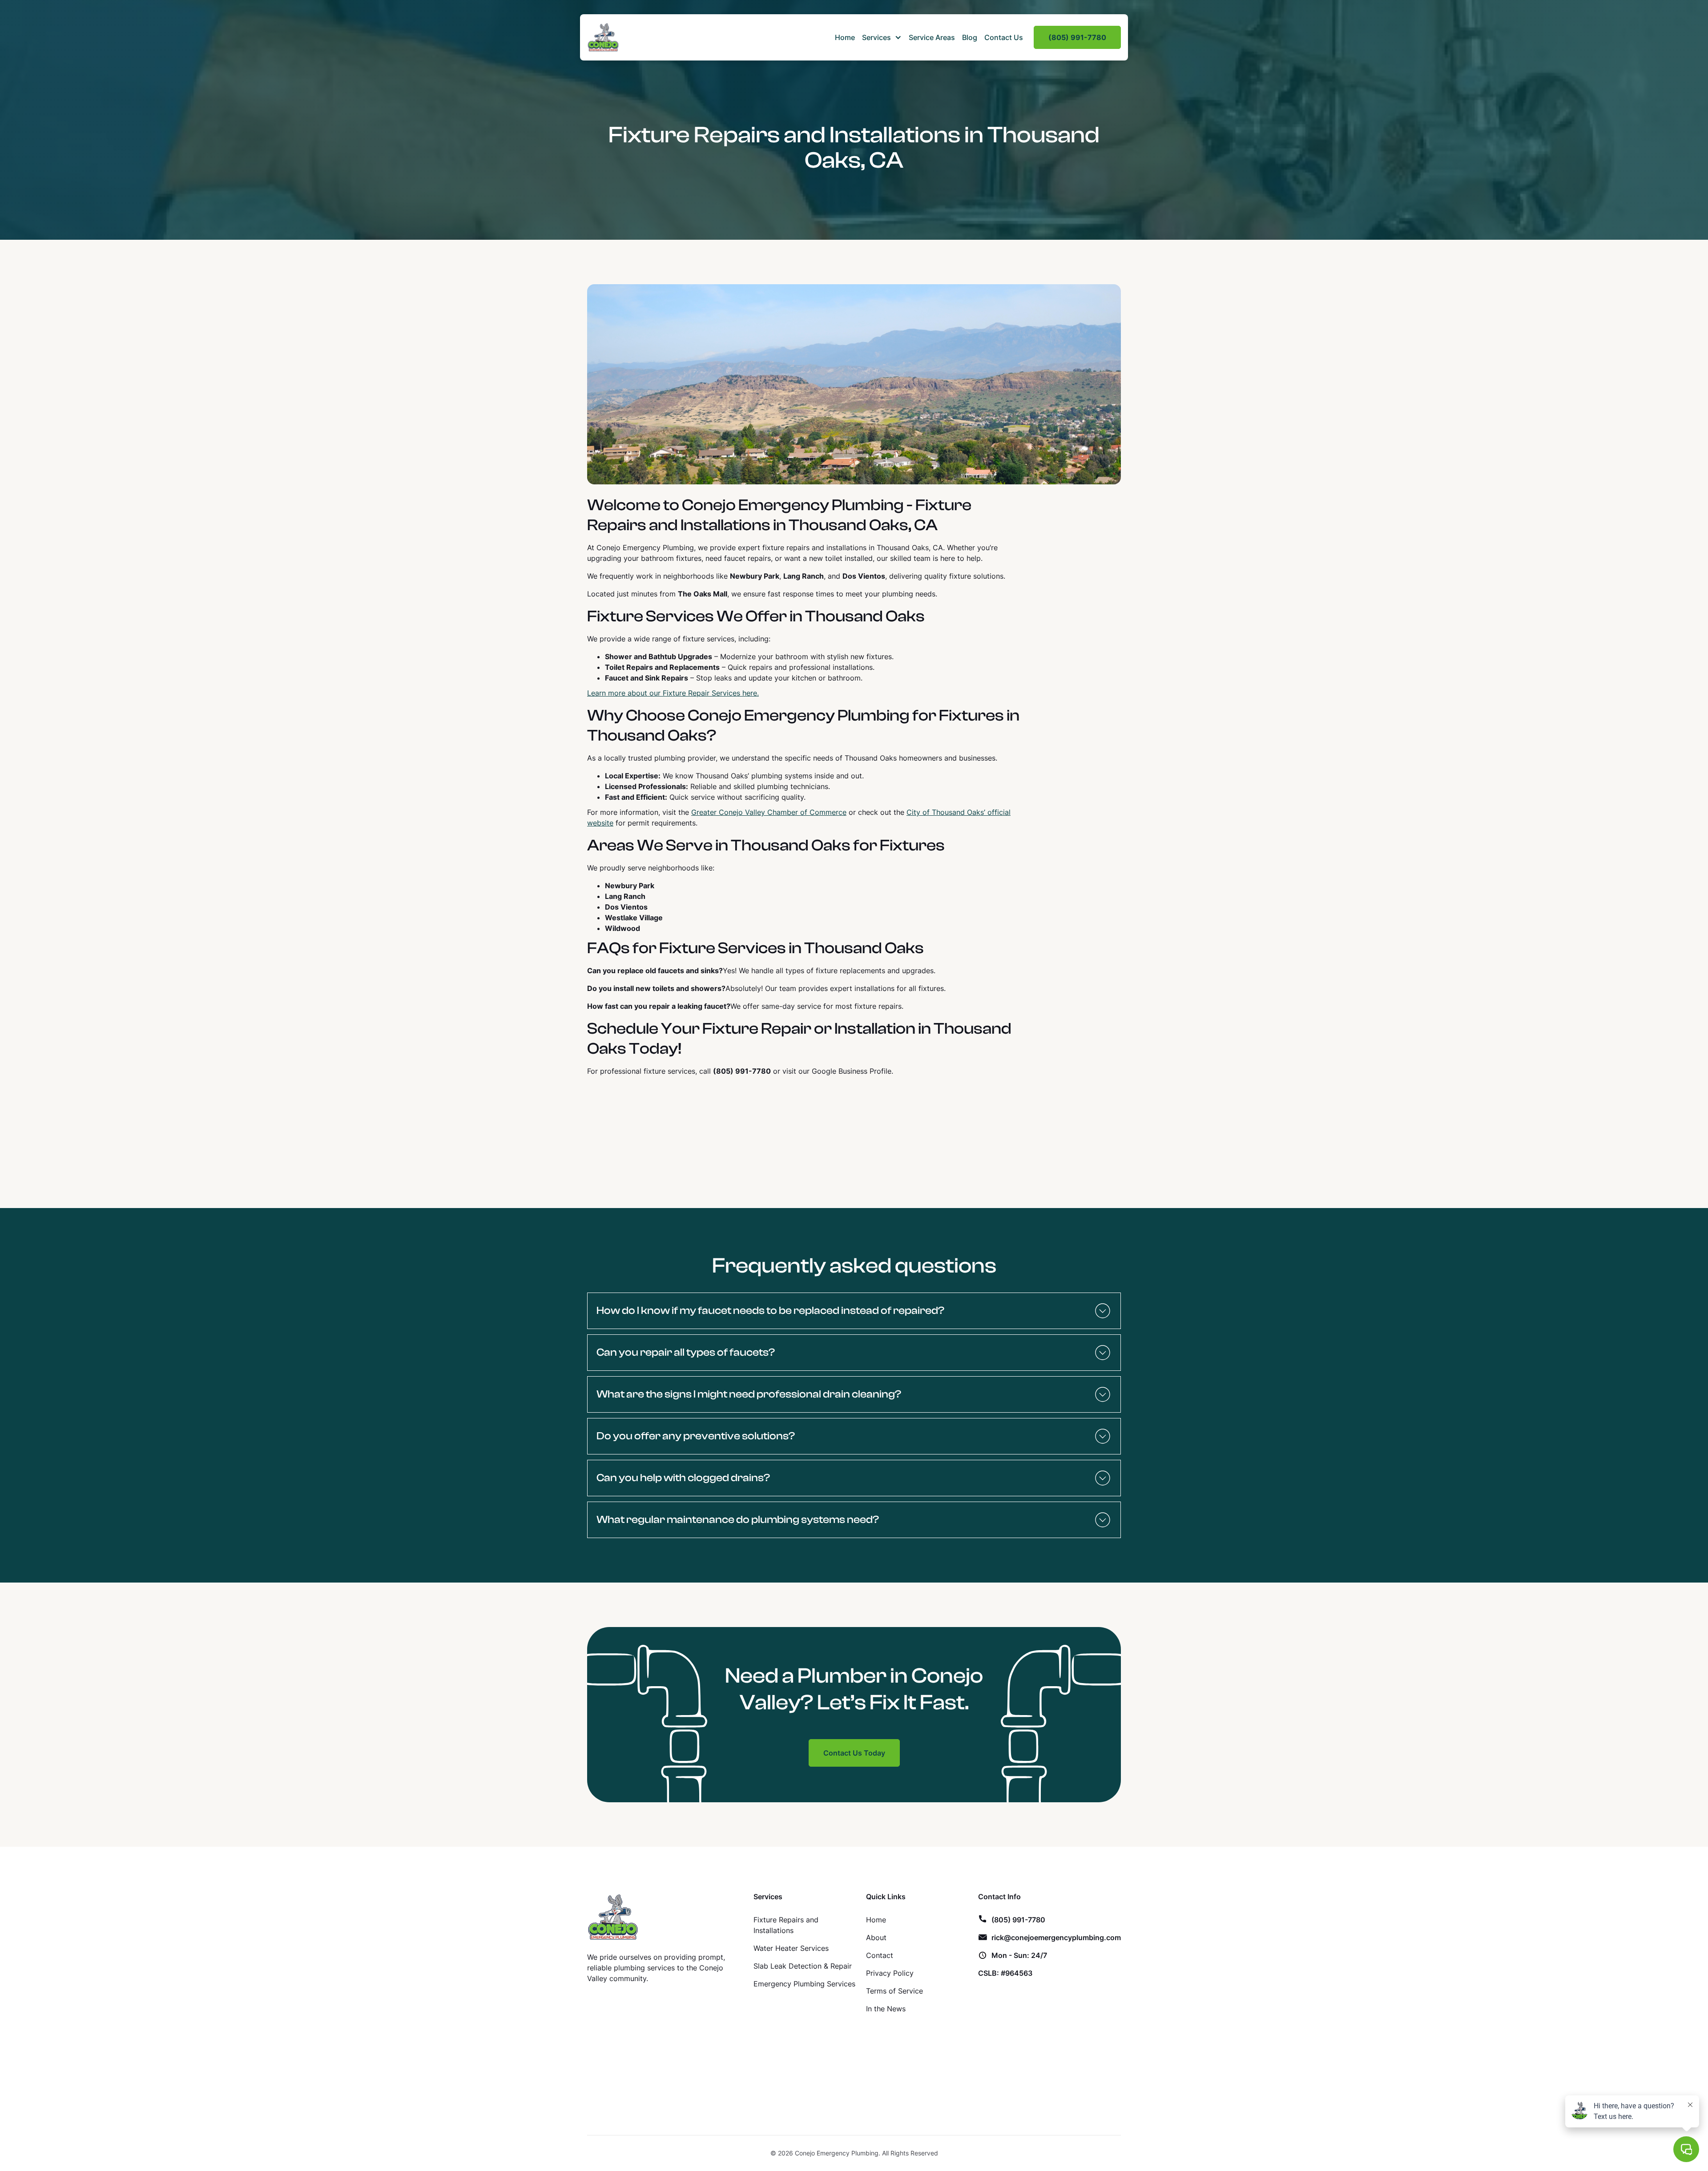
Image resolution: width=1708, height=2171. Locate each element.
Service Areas (932, 37)
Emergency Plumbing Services (804, 1984)
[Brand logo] (613, 1917)
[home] (603, 37)
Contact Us (1004, 37)
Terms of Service (894, 1991)
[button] (882, 37)
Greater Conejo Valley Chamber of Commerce (769, 812)
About (876, 1937)
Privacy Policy (890, 1973)
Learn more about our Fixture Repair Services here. (673, 693)
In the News (886, 2009)
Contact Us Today (854, 1753)
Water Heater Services (791, 1948)
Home (845, 37)
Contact (880, 1955)
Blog (970, 37)
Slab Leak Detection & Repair (803, 1966)
